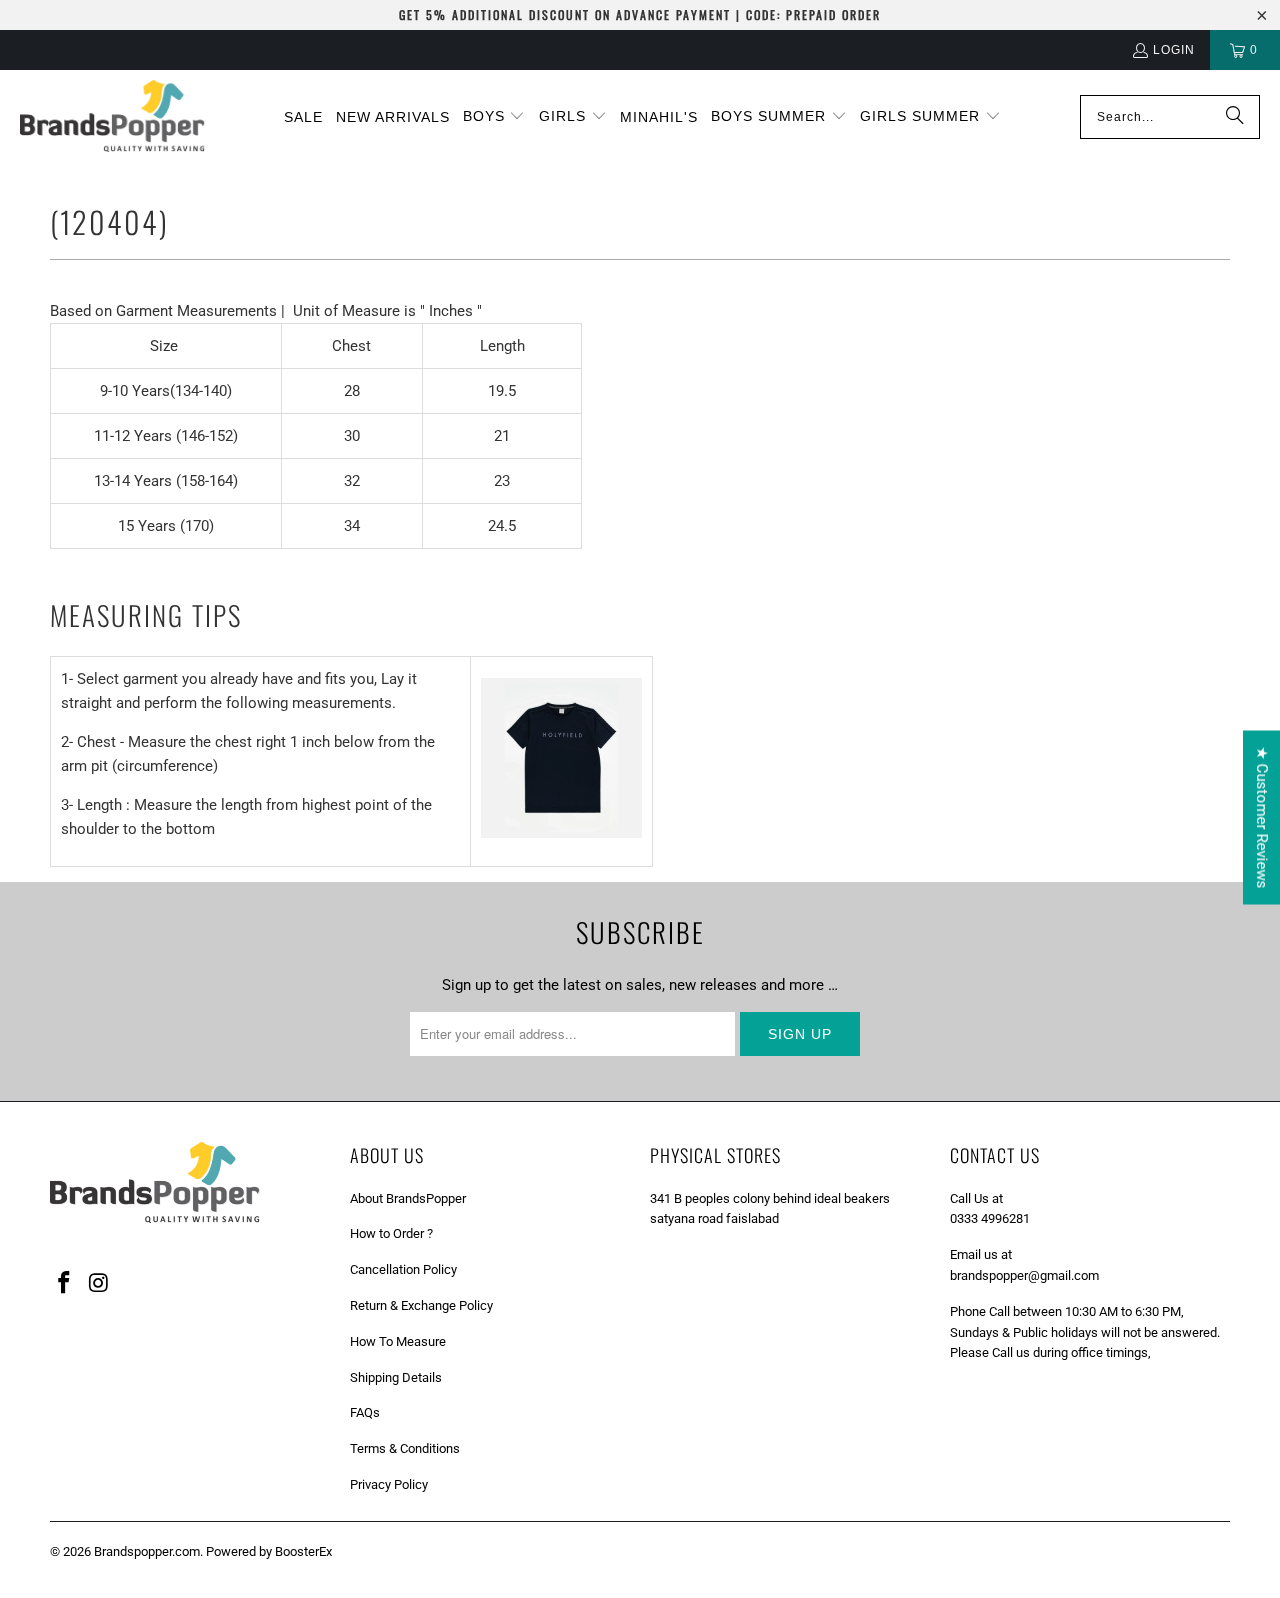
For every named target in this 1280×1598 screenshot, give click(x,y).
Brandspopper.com (147, 1551)
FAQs (365, 1412)
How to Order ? (391, 1233)
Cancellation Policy (403, 1269)
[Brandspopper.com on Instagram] (100, 1284)
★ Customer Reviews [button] (1262, 818)
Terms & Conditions (405, 1448)
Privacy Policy (389, 1484)
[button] (494, 117)
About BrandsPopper (408, 1198)
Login (1174, 50)
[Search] (1235, 117)
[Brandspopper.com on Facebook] (65, 1284)
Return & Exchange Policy (421, 1305)
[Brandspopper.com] (112, 117)
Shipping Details (396, 1377)
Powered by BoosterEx (269, 1551)
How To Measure (398, 1341)
